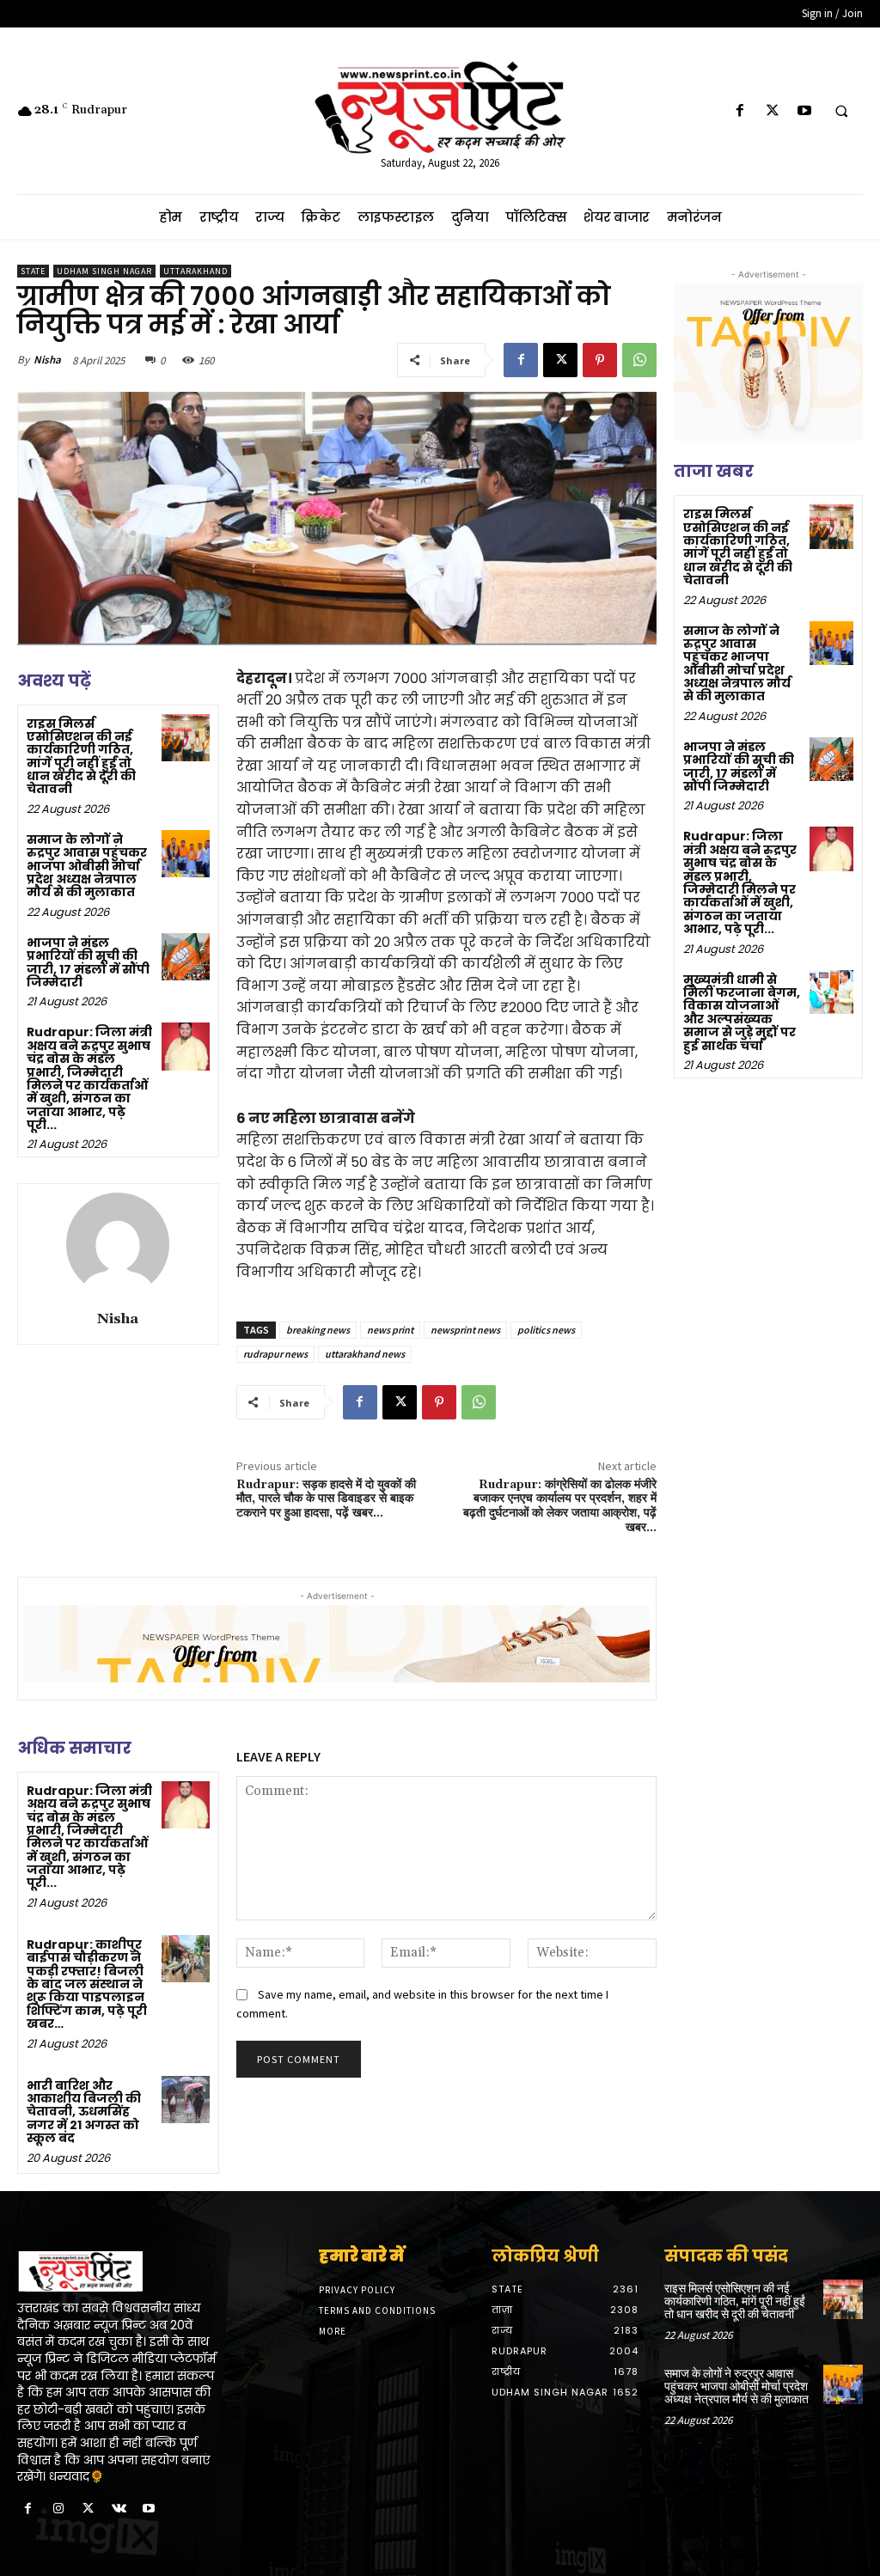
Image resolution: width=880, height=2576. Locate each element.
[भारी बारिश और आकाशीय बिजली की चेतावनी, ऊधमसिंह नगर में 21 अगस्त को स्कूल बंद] (185, 2100)
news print (390, 1330)
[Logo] (116, 2272)
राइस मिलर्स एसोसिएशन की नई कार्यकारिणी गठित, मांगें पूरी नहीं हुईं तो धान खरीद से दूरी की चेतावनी (81, 757)
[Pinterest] (600, 360)
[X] (772, 111)
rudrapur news (275, 1354)
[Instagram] (58, 2509)
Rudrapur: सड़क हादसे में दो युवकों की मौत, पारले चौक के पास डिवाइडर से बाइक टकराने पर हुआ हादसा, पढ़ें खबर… (326, 1499)
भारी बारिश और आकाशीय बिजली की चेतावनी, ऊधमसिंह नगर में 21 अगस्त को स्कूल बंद (84, 2112)
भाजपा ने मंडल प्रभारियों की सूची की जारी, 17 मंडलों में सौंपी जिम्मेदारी (88, 962)
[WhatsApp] (639, 360)
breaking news (318, 1330)
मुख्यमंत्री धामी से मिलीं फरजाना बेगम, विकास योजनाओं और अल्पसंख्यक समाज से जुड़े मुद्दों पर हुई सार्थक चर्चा (742, 1013)
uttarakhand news (365, 1354)
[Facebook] (740, 111)
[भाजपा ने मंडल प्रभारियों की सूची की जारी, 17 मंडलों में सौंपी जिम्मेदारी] (185, 957)
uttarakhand (196, 271)
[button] (841, 112)
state (33, 271)
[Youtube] (804, 111)
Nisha (47, 360)
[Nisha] (118, 1244)
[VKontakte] (119, 2509)
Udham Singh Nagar (104, 271)
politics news (546, 1330)
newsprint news (465, 1330)
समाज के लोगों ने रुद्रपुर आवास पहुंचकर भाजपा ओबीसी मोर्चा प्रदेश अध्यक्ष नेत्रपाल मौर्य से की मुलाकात (87, 866)
